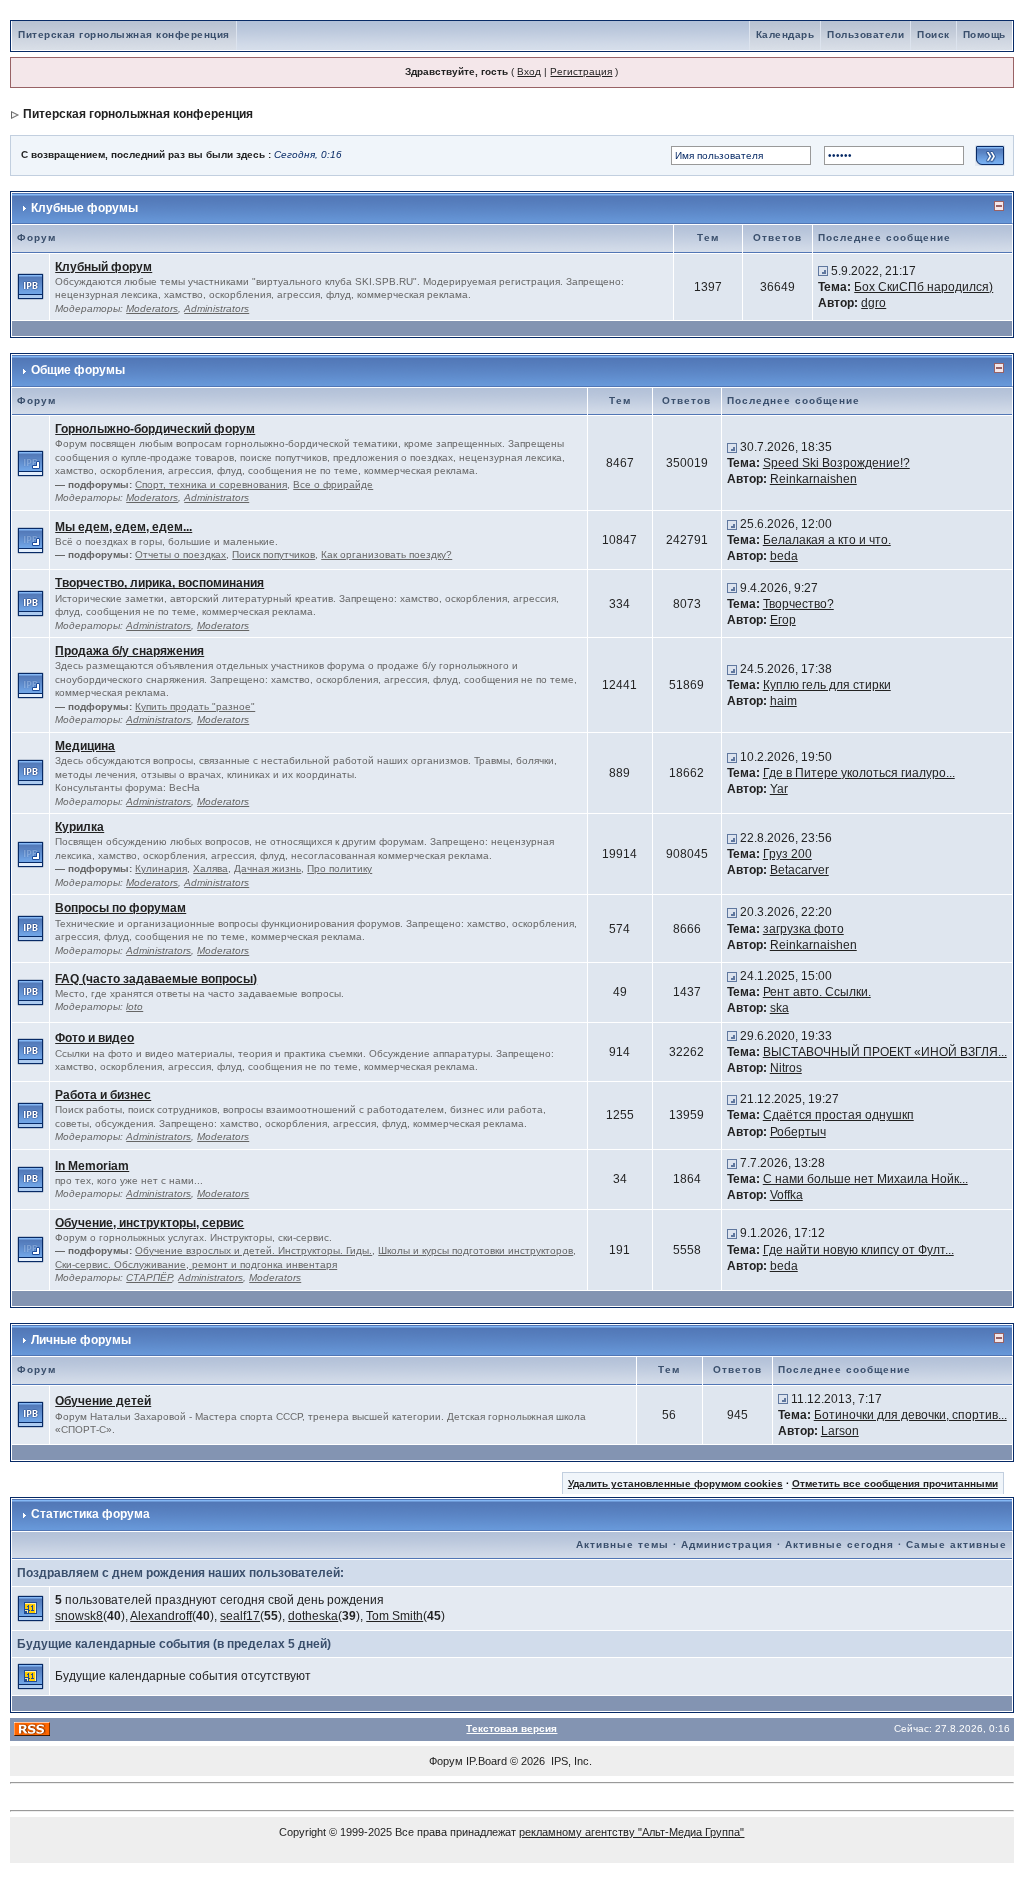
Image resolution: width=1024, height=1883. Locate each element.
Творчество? (798, 604)
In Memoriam (92, 1166)
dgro (873, 303)
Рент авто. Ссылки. (817, 992)
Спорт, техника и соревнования (211, 484)
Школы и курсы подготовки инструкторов (475, 1250)
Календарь (785, 34)
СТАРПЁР (149, 1277)
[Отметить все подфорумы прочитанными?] (30, 462)
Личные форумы (81, 1340)
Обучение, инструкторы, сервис (149, 1223)
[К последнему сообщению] (823, 271)
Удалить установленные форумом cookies (675, 1483)
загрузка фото (803, 929)
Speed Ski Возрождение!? (836, 463)
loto (134, 1006)
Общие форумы (78, 370)
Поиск (933, 34)
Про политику (339, 868)
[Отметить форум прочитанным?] (30, 286)
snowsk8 (79, 1616)
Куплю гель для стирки (827, 685)
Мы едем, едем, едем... (123, 527)
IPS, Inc (570, 1761)
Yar (779, 789)
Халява (210, 868)
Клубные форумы (84, 208)
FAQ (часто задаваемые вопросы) (156, 979)
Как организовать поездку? (386, 554)
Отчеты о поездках (180, 554)
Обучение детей (103, 1401)
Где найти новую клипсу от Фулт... (858, 1250)
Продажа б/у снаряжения (129, 651)
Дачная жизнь (267, 868)
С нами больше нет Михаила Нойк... (865, 1179)
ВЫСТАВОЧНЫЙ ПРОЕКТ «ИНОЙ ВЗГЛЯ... (885, 1052)
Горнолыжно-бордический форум (155, 429)
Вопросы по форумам (120, 908)
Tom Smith (394, 1616)
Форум (446, 1761)
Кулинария (161, 868)
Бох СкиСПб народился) (923, 287)
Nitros (786, 1068)
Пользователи (865, 34)
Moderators (152, 308)
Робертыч (798, 1132)
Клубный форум (103, 267)
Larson (840, 1431)
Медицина (85, 746)
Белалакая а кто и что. (827, 540)
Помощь (984, 34)
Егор (783, 620)
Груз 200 (787, 854)
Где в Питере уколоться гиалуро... (859, 773)
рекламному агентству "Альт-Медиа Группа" (631, 1832)
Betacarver (799, 870)
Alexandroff (161, 1616)
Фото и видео (94, 1038)
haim (783, 701)
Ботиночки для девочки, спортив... (910, 1415)
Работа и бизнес (103, 1095)
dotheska (313, 1616)
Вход (529, 71)
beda (784, 556)
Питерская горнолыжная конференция (124, 34)
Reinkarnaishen (813, 479)
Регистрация (581, 71)
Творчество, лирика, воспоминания (159, 583)
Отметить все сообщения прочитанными (895, 1483)
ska (779, 1008)
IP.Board (486, 1761)
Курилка (79, 827)
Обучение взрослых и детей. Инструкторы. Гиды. (253, 1250)
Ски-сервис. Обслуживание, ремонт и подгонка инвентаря (196, 1264)
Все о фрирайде (333, 484)
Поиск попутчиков (273, 554)
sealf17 (240, 1616)
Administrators (216, 308)
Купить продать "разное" (195, 706)
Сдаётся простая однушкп (838, 1115)
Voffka (786, 1195)
